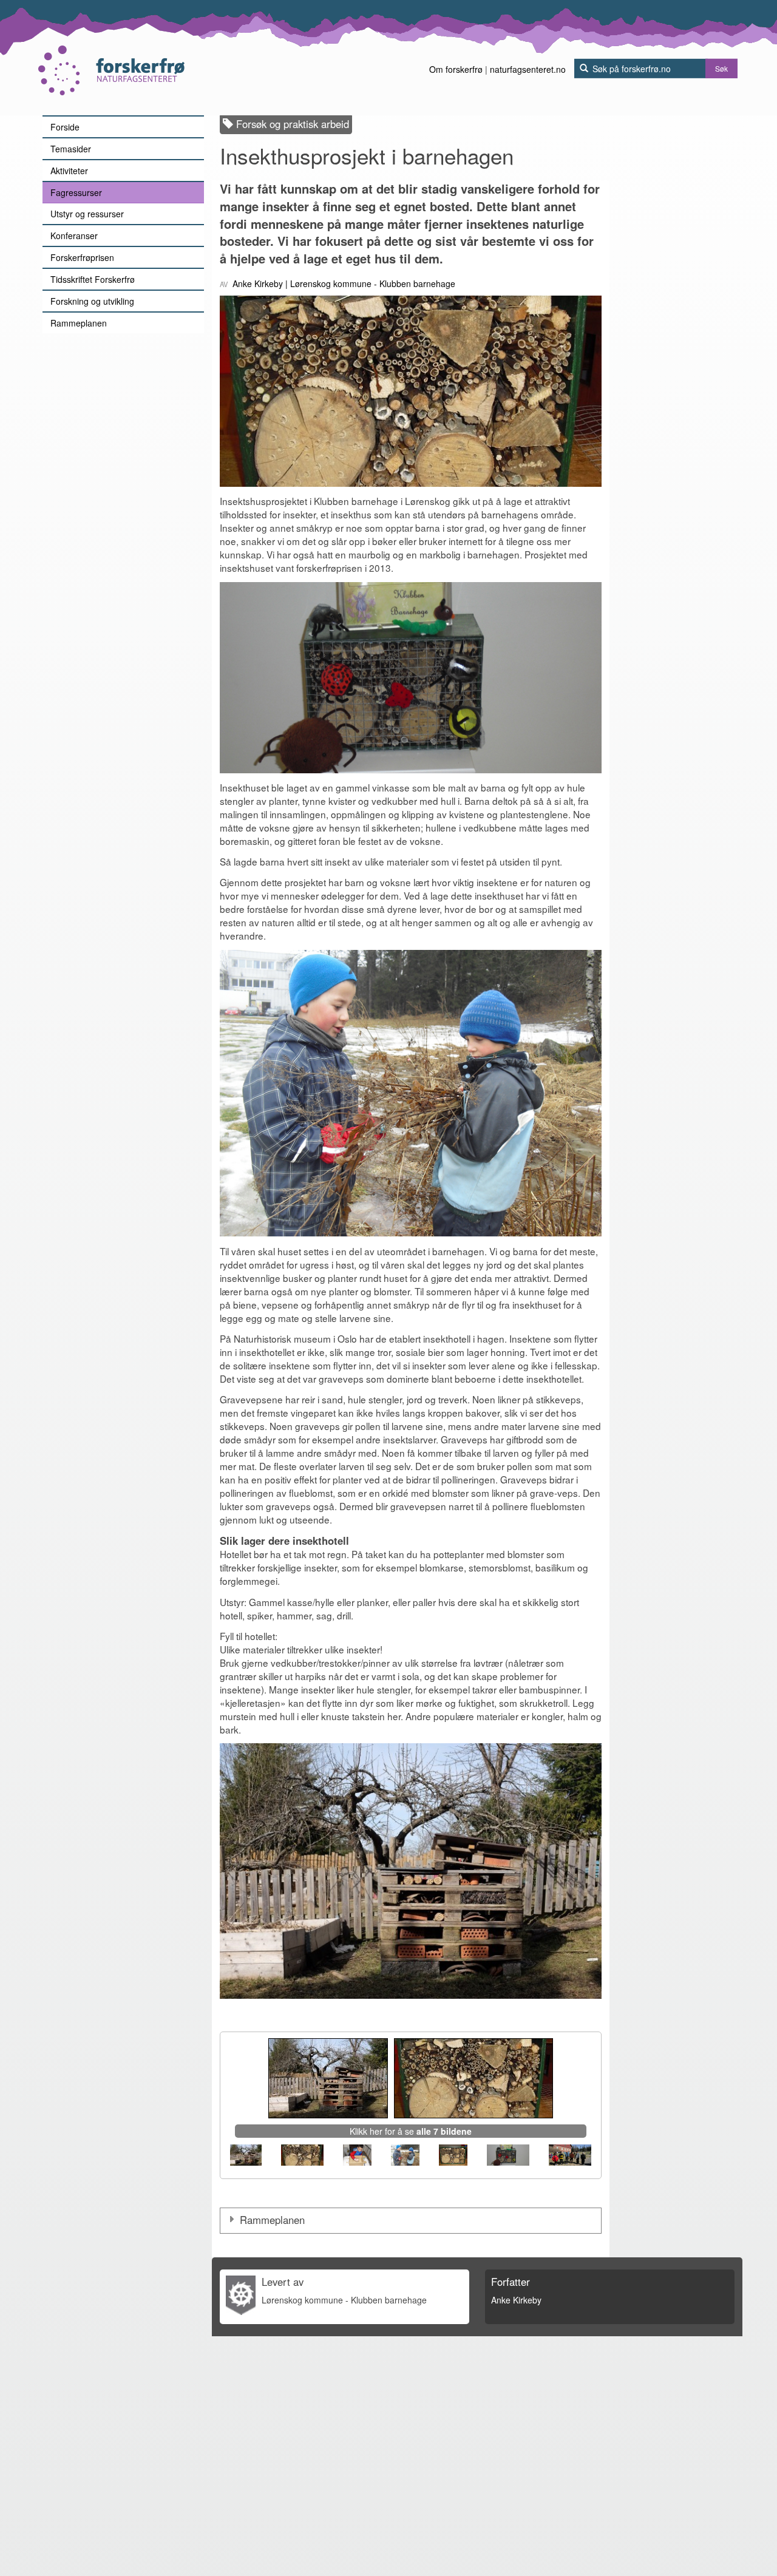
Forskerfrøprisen (82, 257)
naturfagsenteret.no (528, 69)
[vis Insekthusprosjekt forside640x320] (302, 2155)
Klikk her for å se (411, 2131)
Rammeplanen (79, 323)
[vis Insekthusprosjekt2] (405, 2155)
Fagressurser (76, 192)
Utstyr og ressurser (87, 214)
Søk (721, 68)
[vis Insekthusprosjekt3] (453, 2155)
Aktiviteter (69, 171)
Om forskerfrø (456, 69)
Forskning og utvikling (92, 301)
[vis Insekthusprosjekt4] (508, 2155)
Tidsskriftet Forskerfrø (93, 279)
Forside (65, 127)
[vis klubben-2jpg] (570, 2155)
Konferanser (74, 236)
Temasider (71, 149)
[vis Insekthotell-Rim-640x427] (246, 2155)
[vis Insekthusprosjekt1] (357, 2155)
